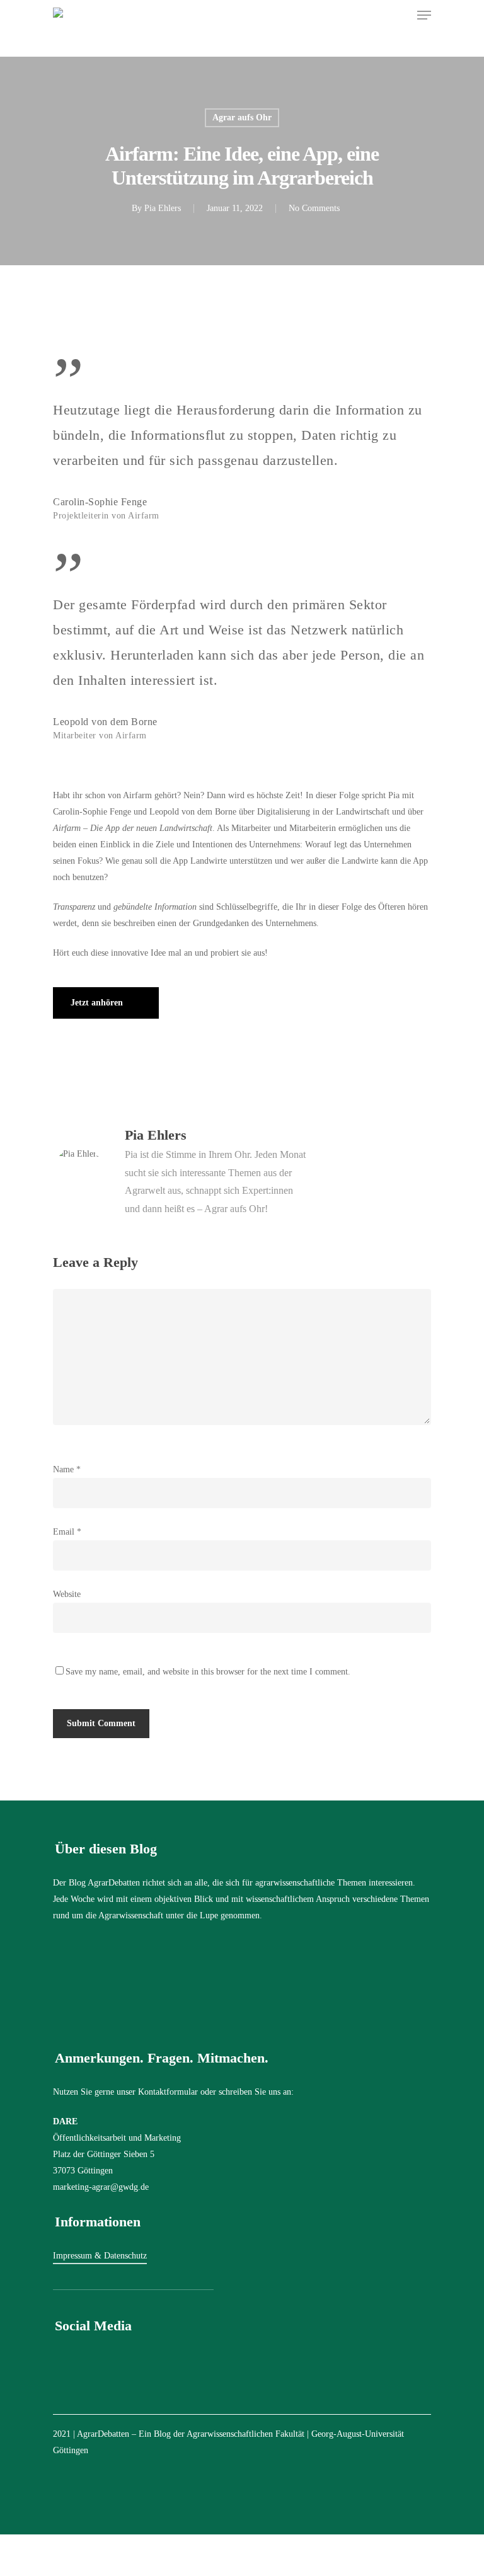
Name (67, 1469)
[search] (400, 15)
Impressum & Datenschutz (100, 2256)
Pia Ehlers (163, 208)
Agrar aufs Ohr (242, 117)
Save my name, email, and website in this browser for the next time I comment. (208, 1672)
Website (67, 1594)
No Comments (314, 208)
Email (67, 1532)
